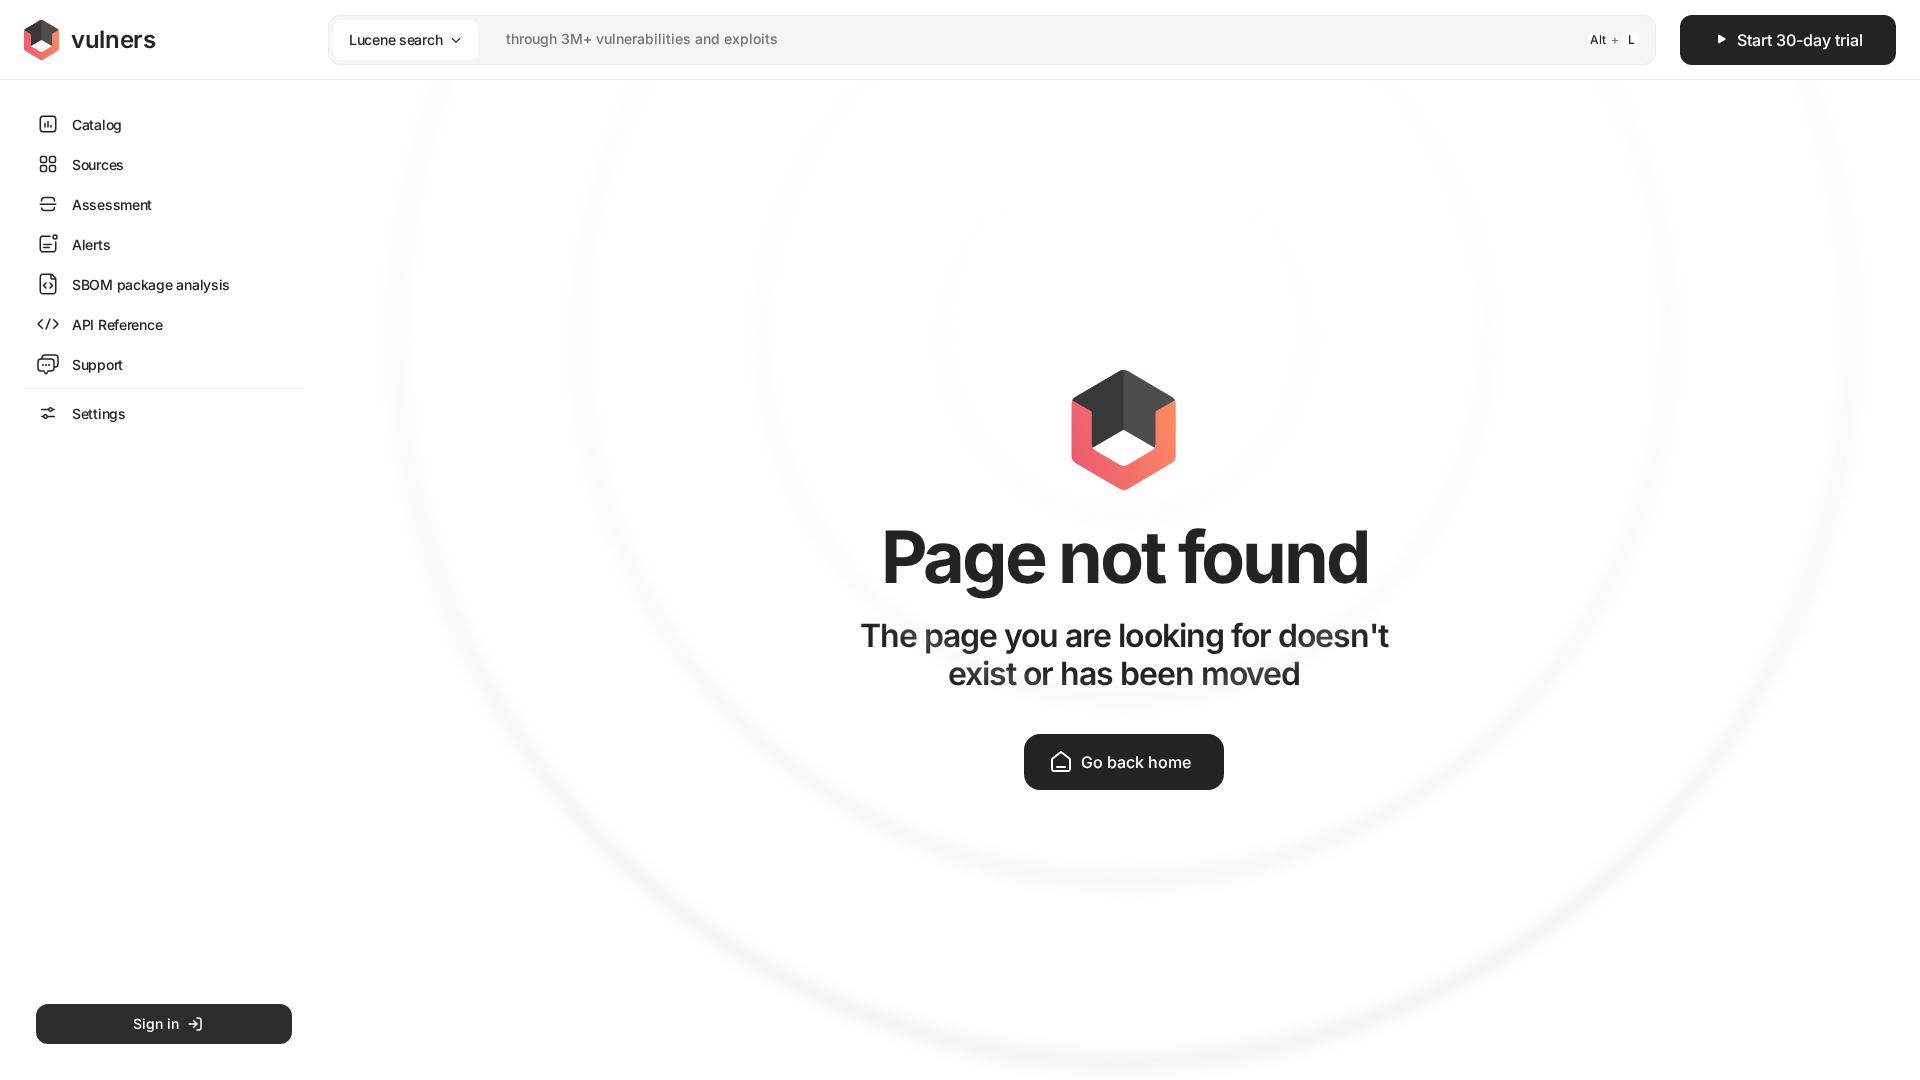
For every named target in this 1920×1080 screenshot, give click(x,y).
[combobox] (966, 39)
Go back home (1136, 762)
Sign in (156, 1023)
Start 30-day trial (1800, 40)
